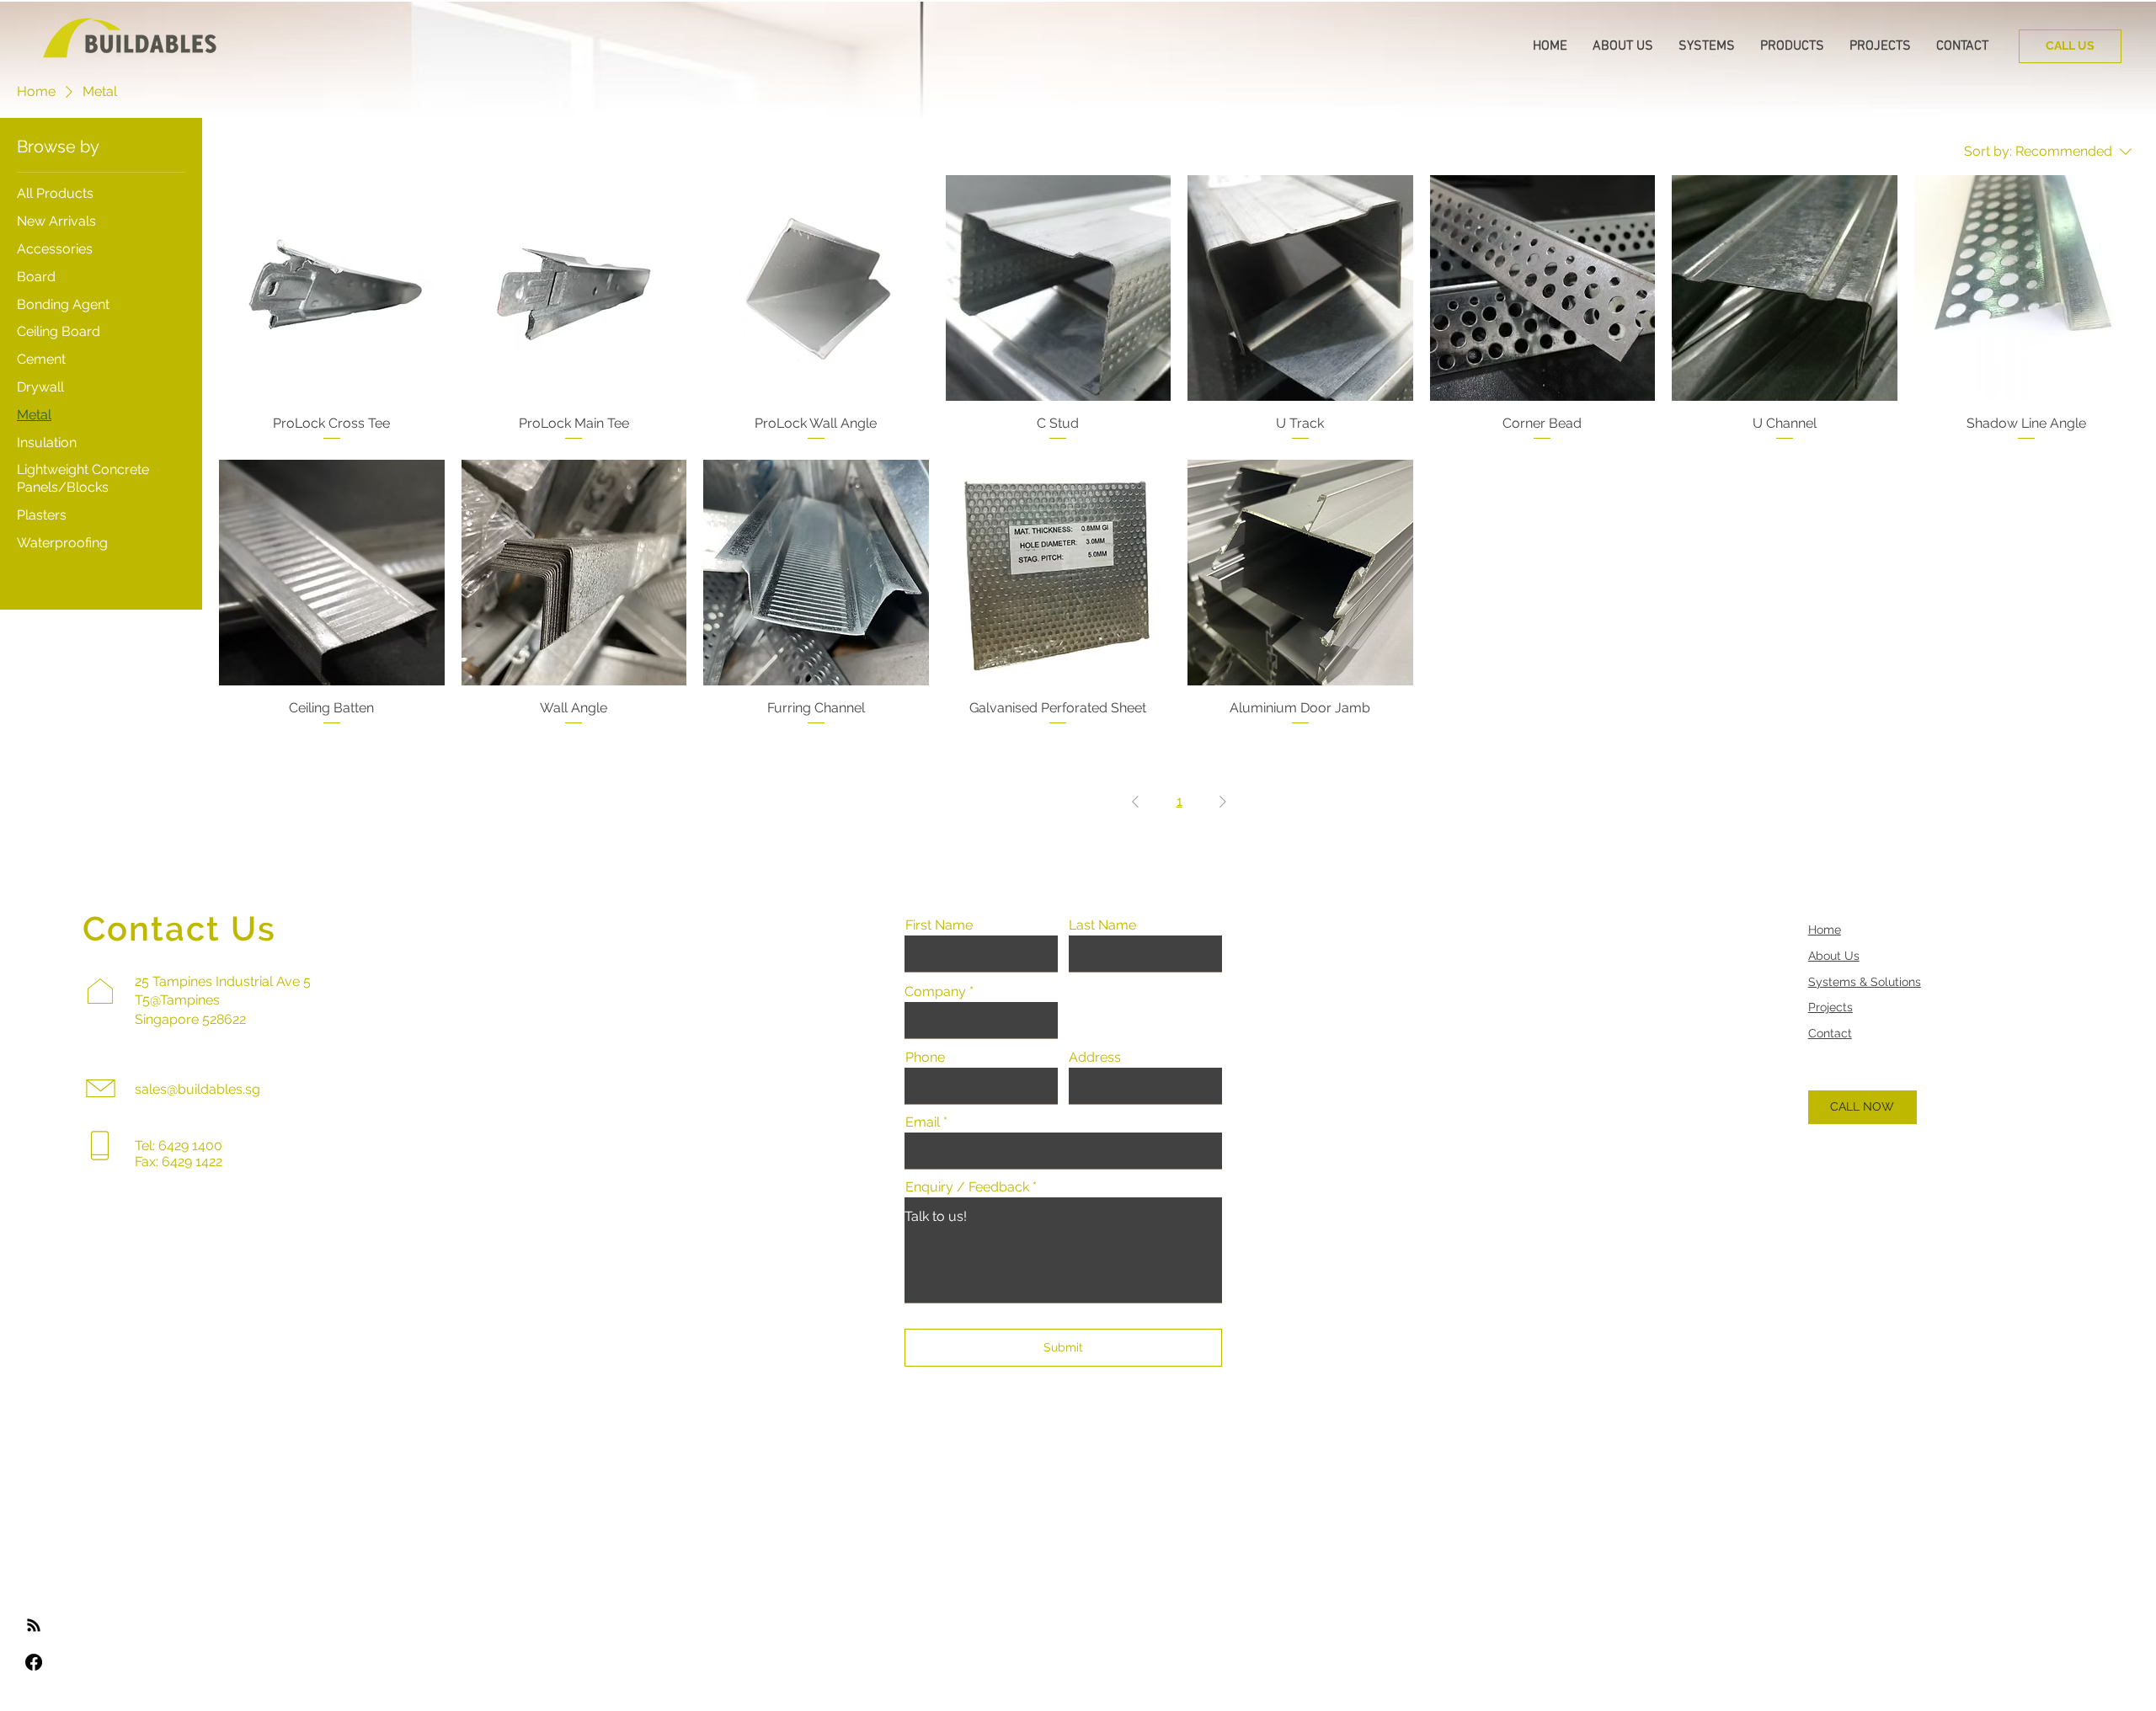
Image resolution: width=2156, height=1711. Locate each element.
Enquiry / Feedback (967, 1187)
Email (923, 1122)
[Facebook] (34, 1662)
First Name (939, 925)
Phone (925, 1058)
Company (935, 992)
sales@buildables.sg (197, 1089)
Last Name (1102, 925)
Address (1095, 1058)
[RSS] (34, 1625)
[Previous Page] (1135, 802)
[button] (1623, 46)
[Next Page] (1223, 802)
